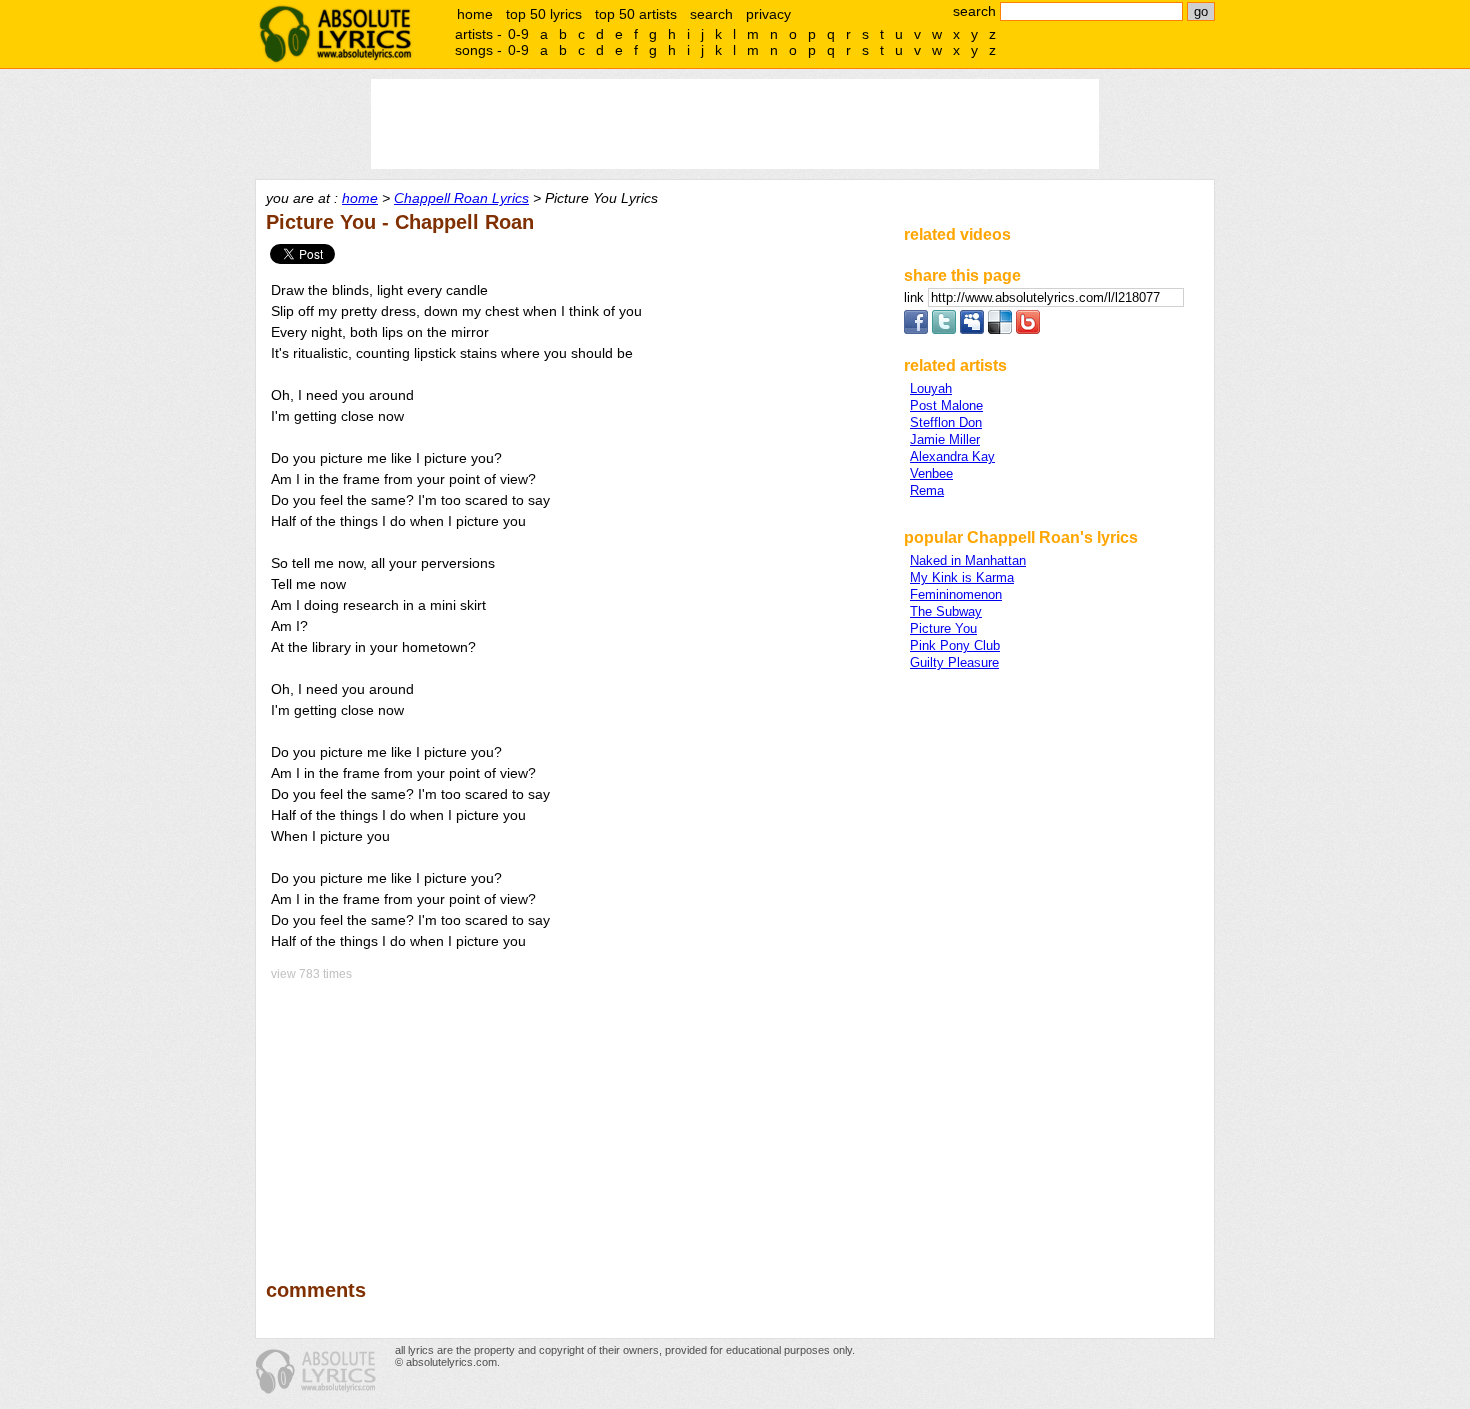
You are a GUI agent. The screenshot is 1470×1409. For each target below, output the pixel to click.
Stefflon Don (946, 422)
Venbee (931, 473)
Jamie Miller (945, 439)
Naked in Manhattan (968, 560)
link (916, 297)
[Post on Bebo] (1028, 329)
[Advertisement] (576, 1116)
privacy (768, 14)
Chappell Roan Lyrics (461, 198)
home (475, 14)
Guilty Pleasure (954, 662)
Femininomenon (956, 594)
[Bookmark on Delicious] (1000, 329)
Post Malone (946, 405)
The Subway (946, 611)
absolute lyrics (335, 34)
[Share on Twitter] (944, 329)
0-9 (518, 34)
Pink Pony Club (955, 645)
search (711, 14)
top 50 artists (636, 14)
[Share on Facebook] (916, 329)
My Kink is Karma (962, 577)
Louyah (931, 388)
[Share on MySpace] (972, 329)
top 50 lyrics (544, 14)
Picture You (943, 628)
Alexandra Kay (952, 456)
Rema (927, 490)
